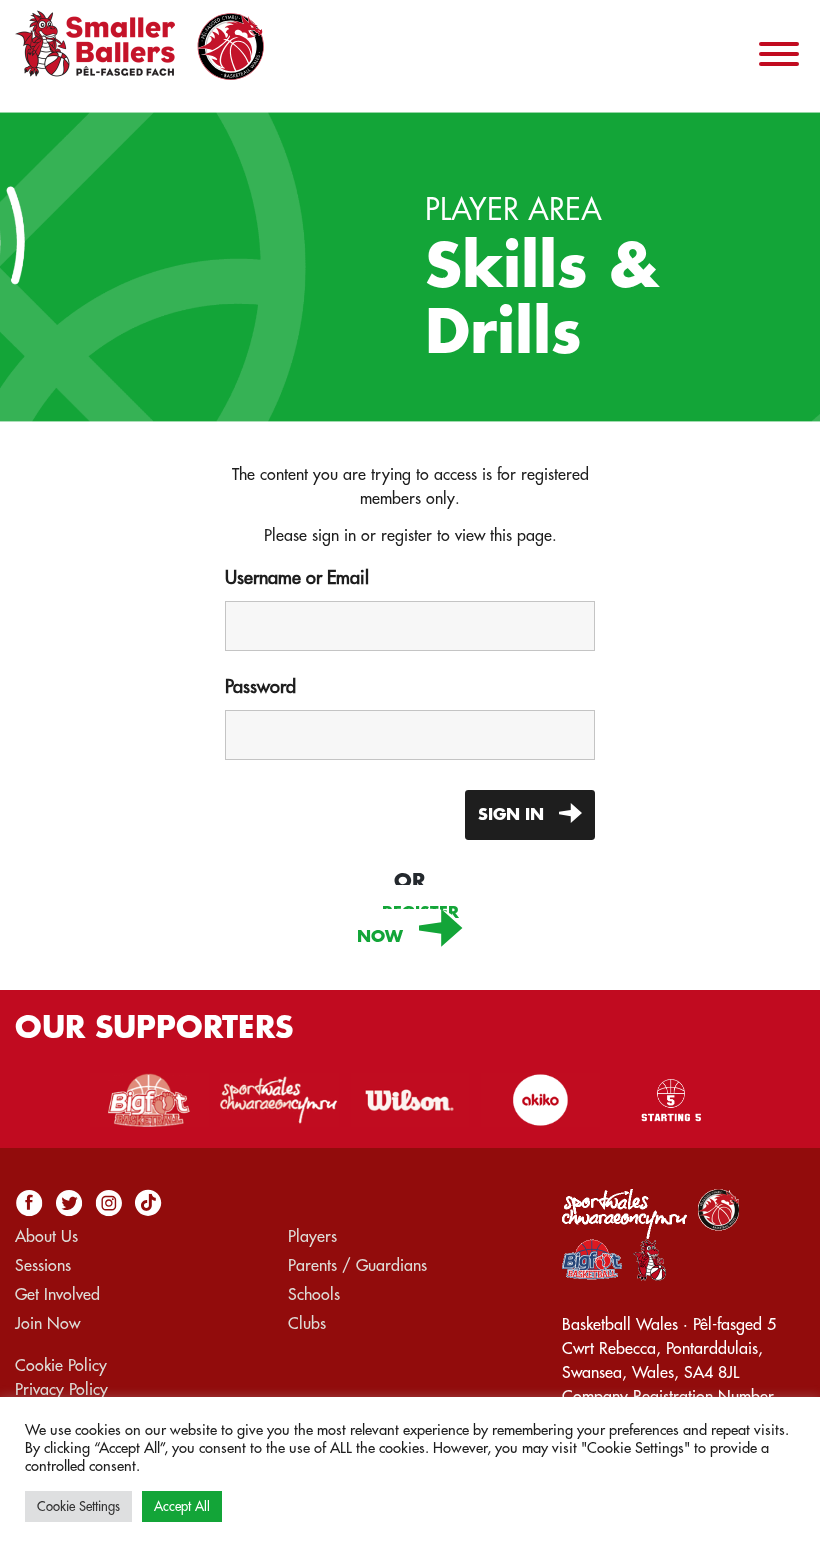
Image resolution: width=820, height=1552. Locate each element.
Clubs (307, 1324)
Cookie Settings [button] (78, 1506)
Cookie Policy (61, 1366)
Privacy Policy (61, 1390)
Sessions (43, 1266)
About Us (46, 1237)
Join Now (47, 1324)
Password (260, 687)
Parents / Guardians (357, 1266)
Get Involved (57, 1295)
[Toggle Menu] (779, 54)
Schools (314, 1295)
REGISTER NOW (408, 925)
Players (312, 1237)
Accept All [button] (182, 1506)
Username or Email (297, 578)
